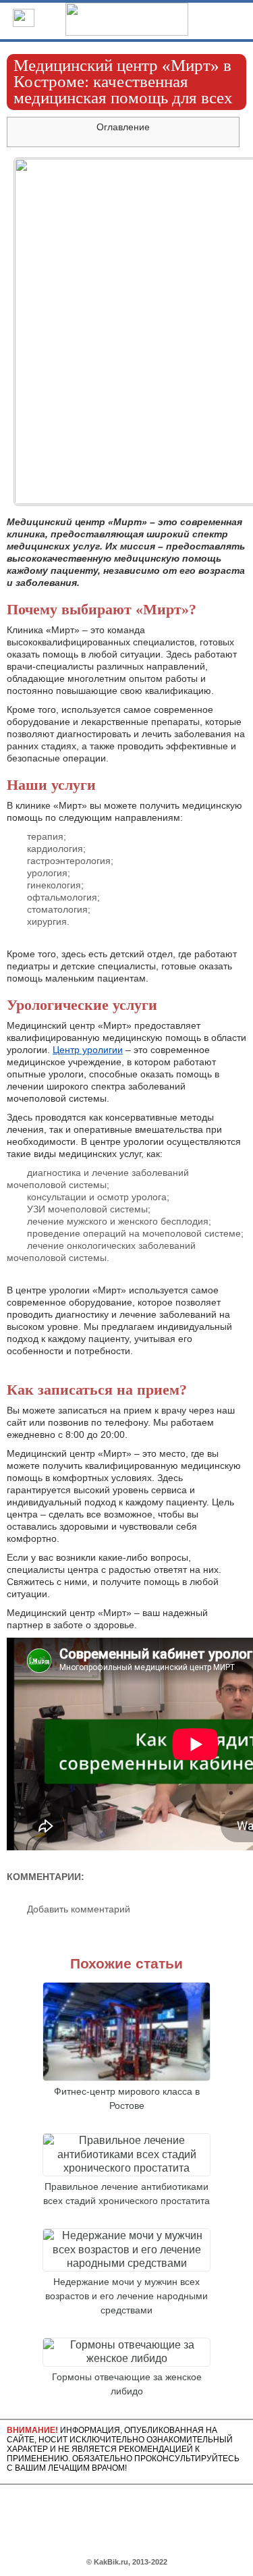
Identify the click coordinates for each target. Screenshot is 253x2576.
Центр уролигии (88, 1050)
